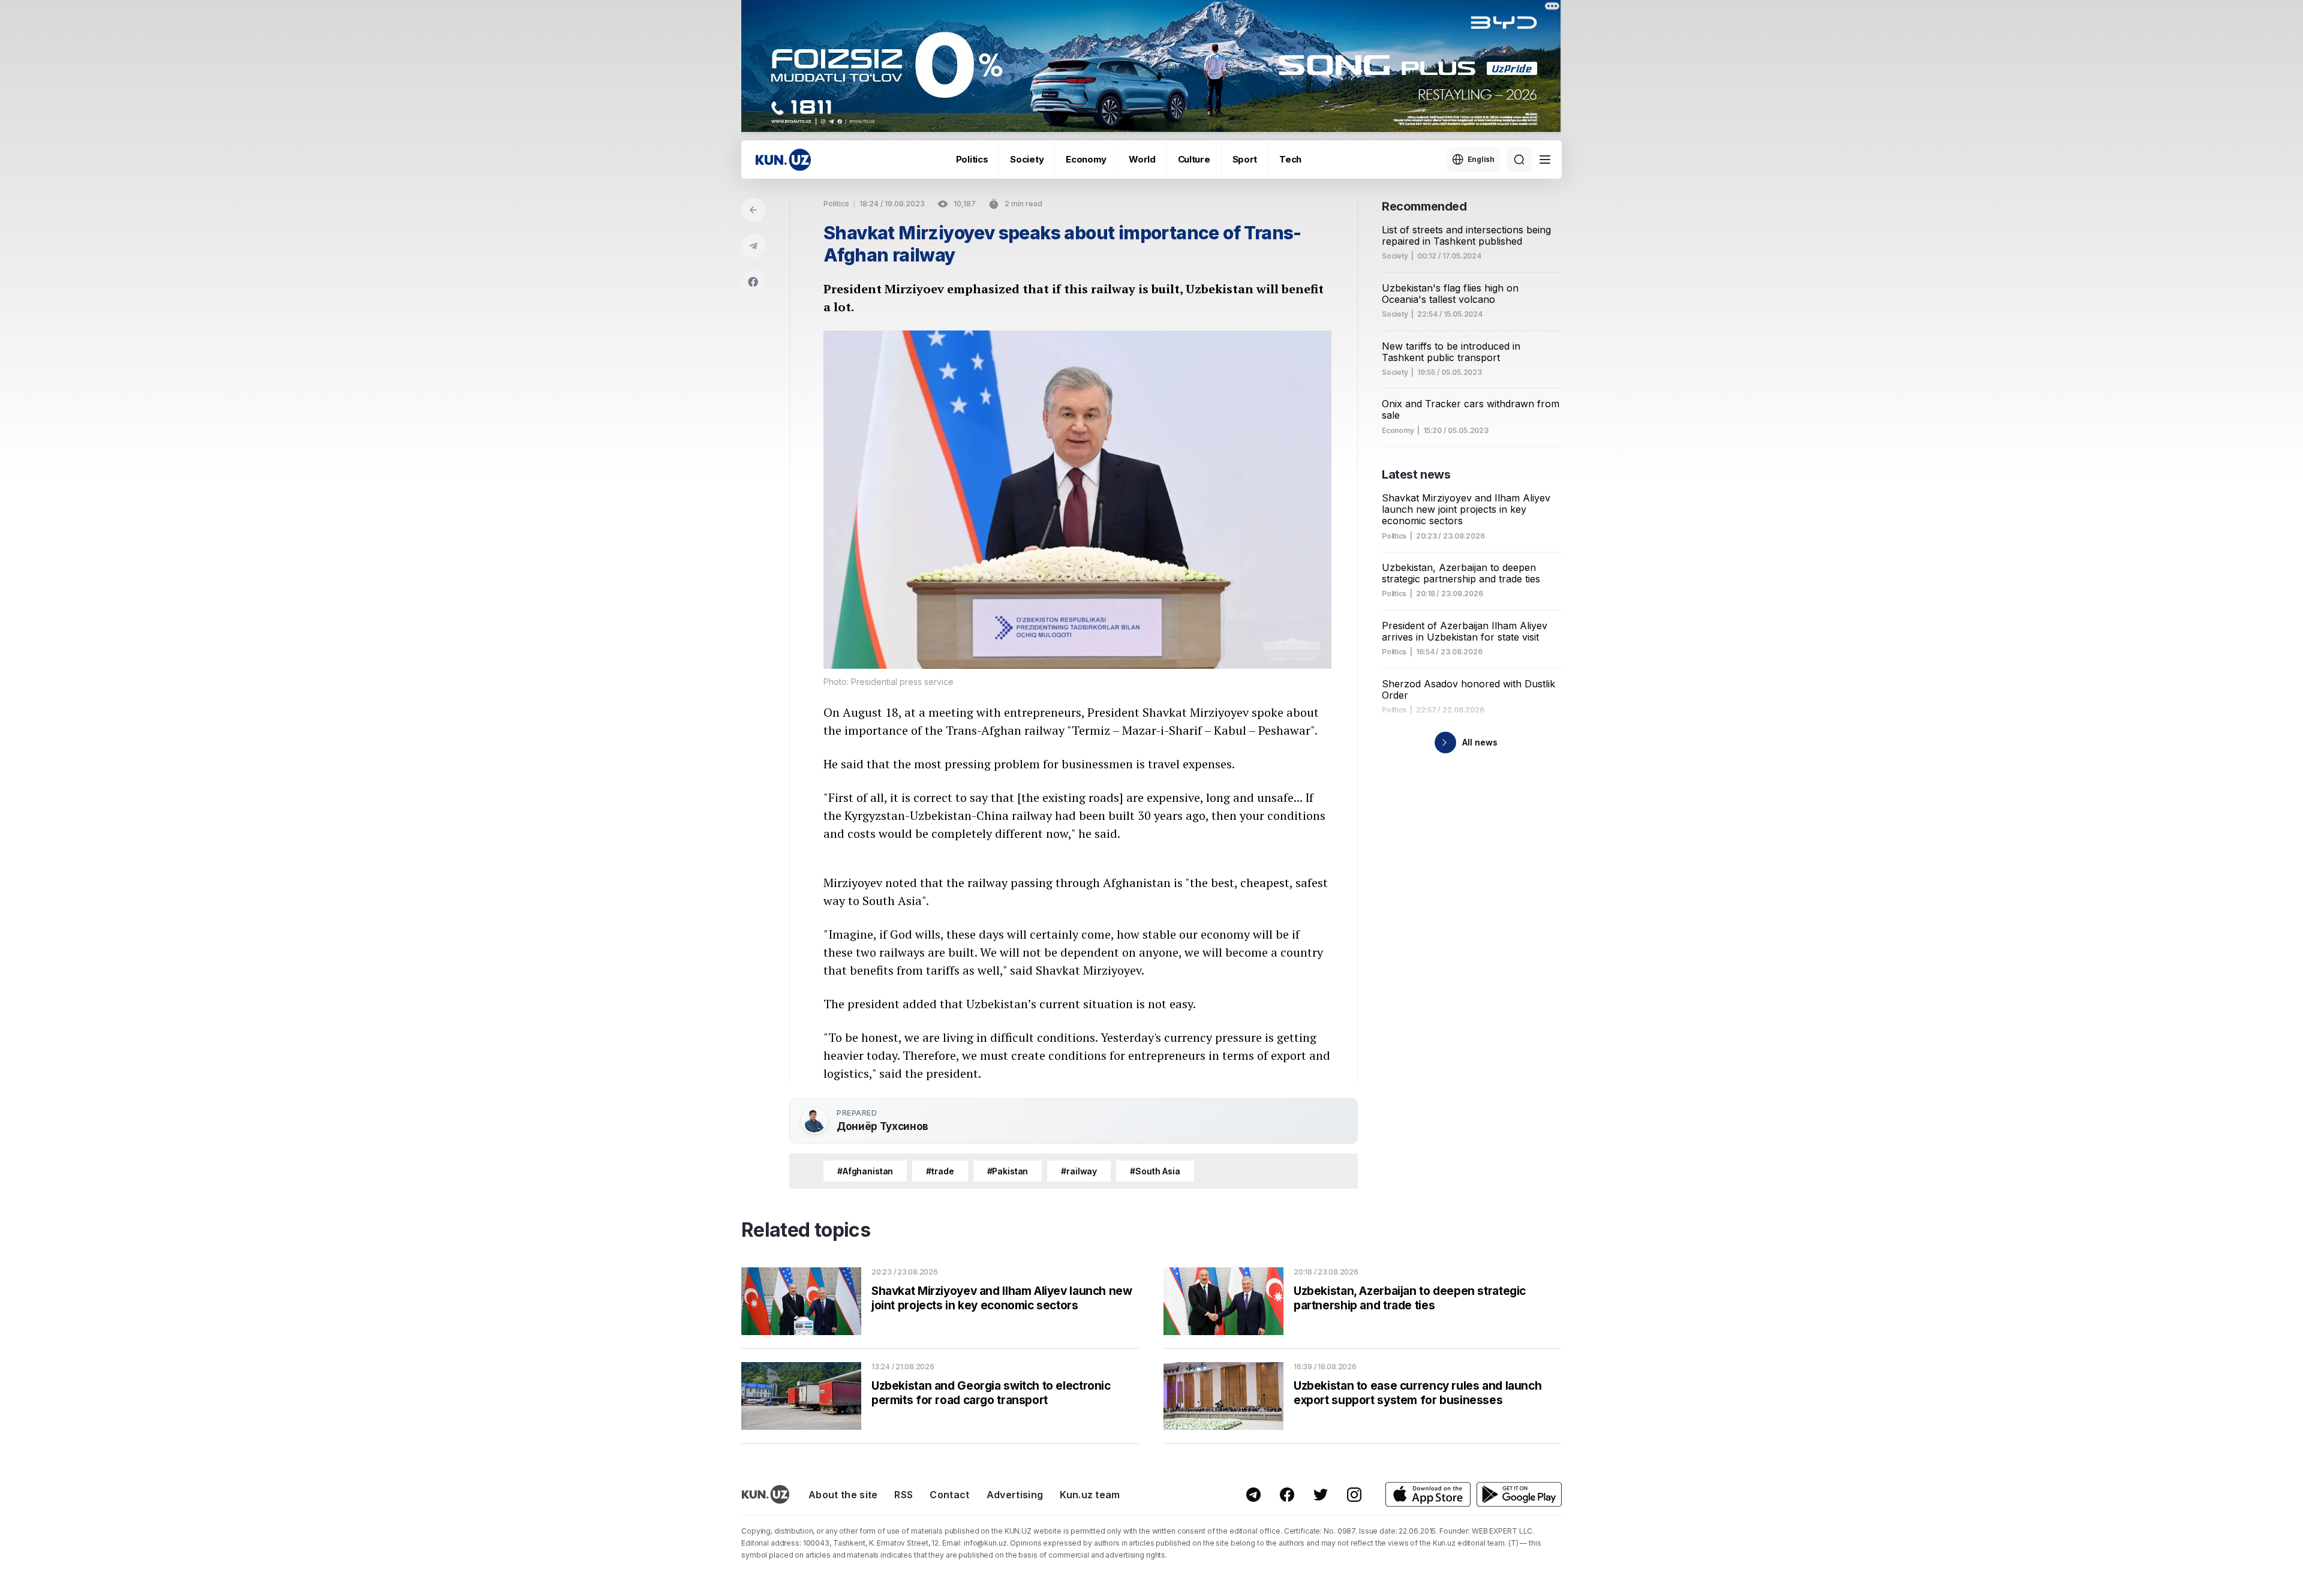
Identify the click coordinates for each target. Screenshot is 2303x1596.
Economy (1086, 159)
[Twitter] (1321, 1495)
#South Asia (1155, 1171)
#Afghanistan (865, 1171)
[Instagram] (1354, 1495)
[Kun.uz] (783, 160)
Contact (949, 1495)
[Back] (753, 210)
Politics (972, 159)
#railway (1079, 1171)
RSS (904, 1495)
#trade (940, 1171)
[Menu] (1545, 160)
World (1142, 159)
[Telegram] (753, 246)
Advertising (1015, 1495)
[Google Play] (1519, 1494)
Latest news (1416, 474)
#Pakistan (1008, 1171)
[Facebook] (753, 282)
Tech (1290, 159)
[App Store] (1428, 1494)
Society (1027, 159)
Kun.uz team (1090, 1495)
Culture (1194, 159)
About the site (843, 1495)
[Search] (1519, 160)
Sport (1245, 159)
